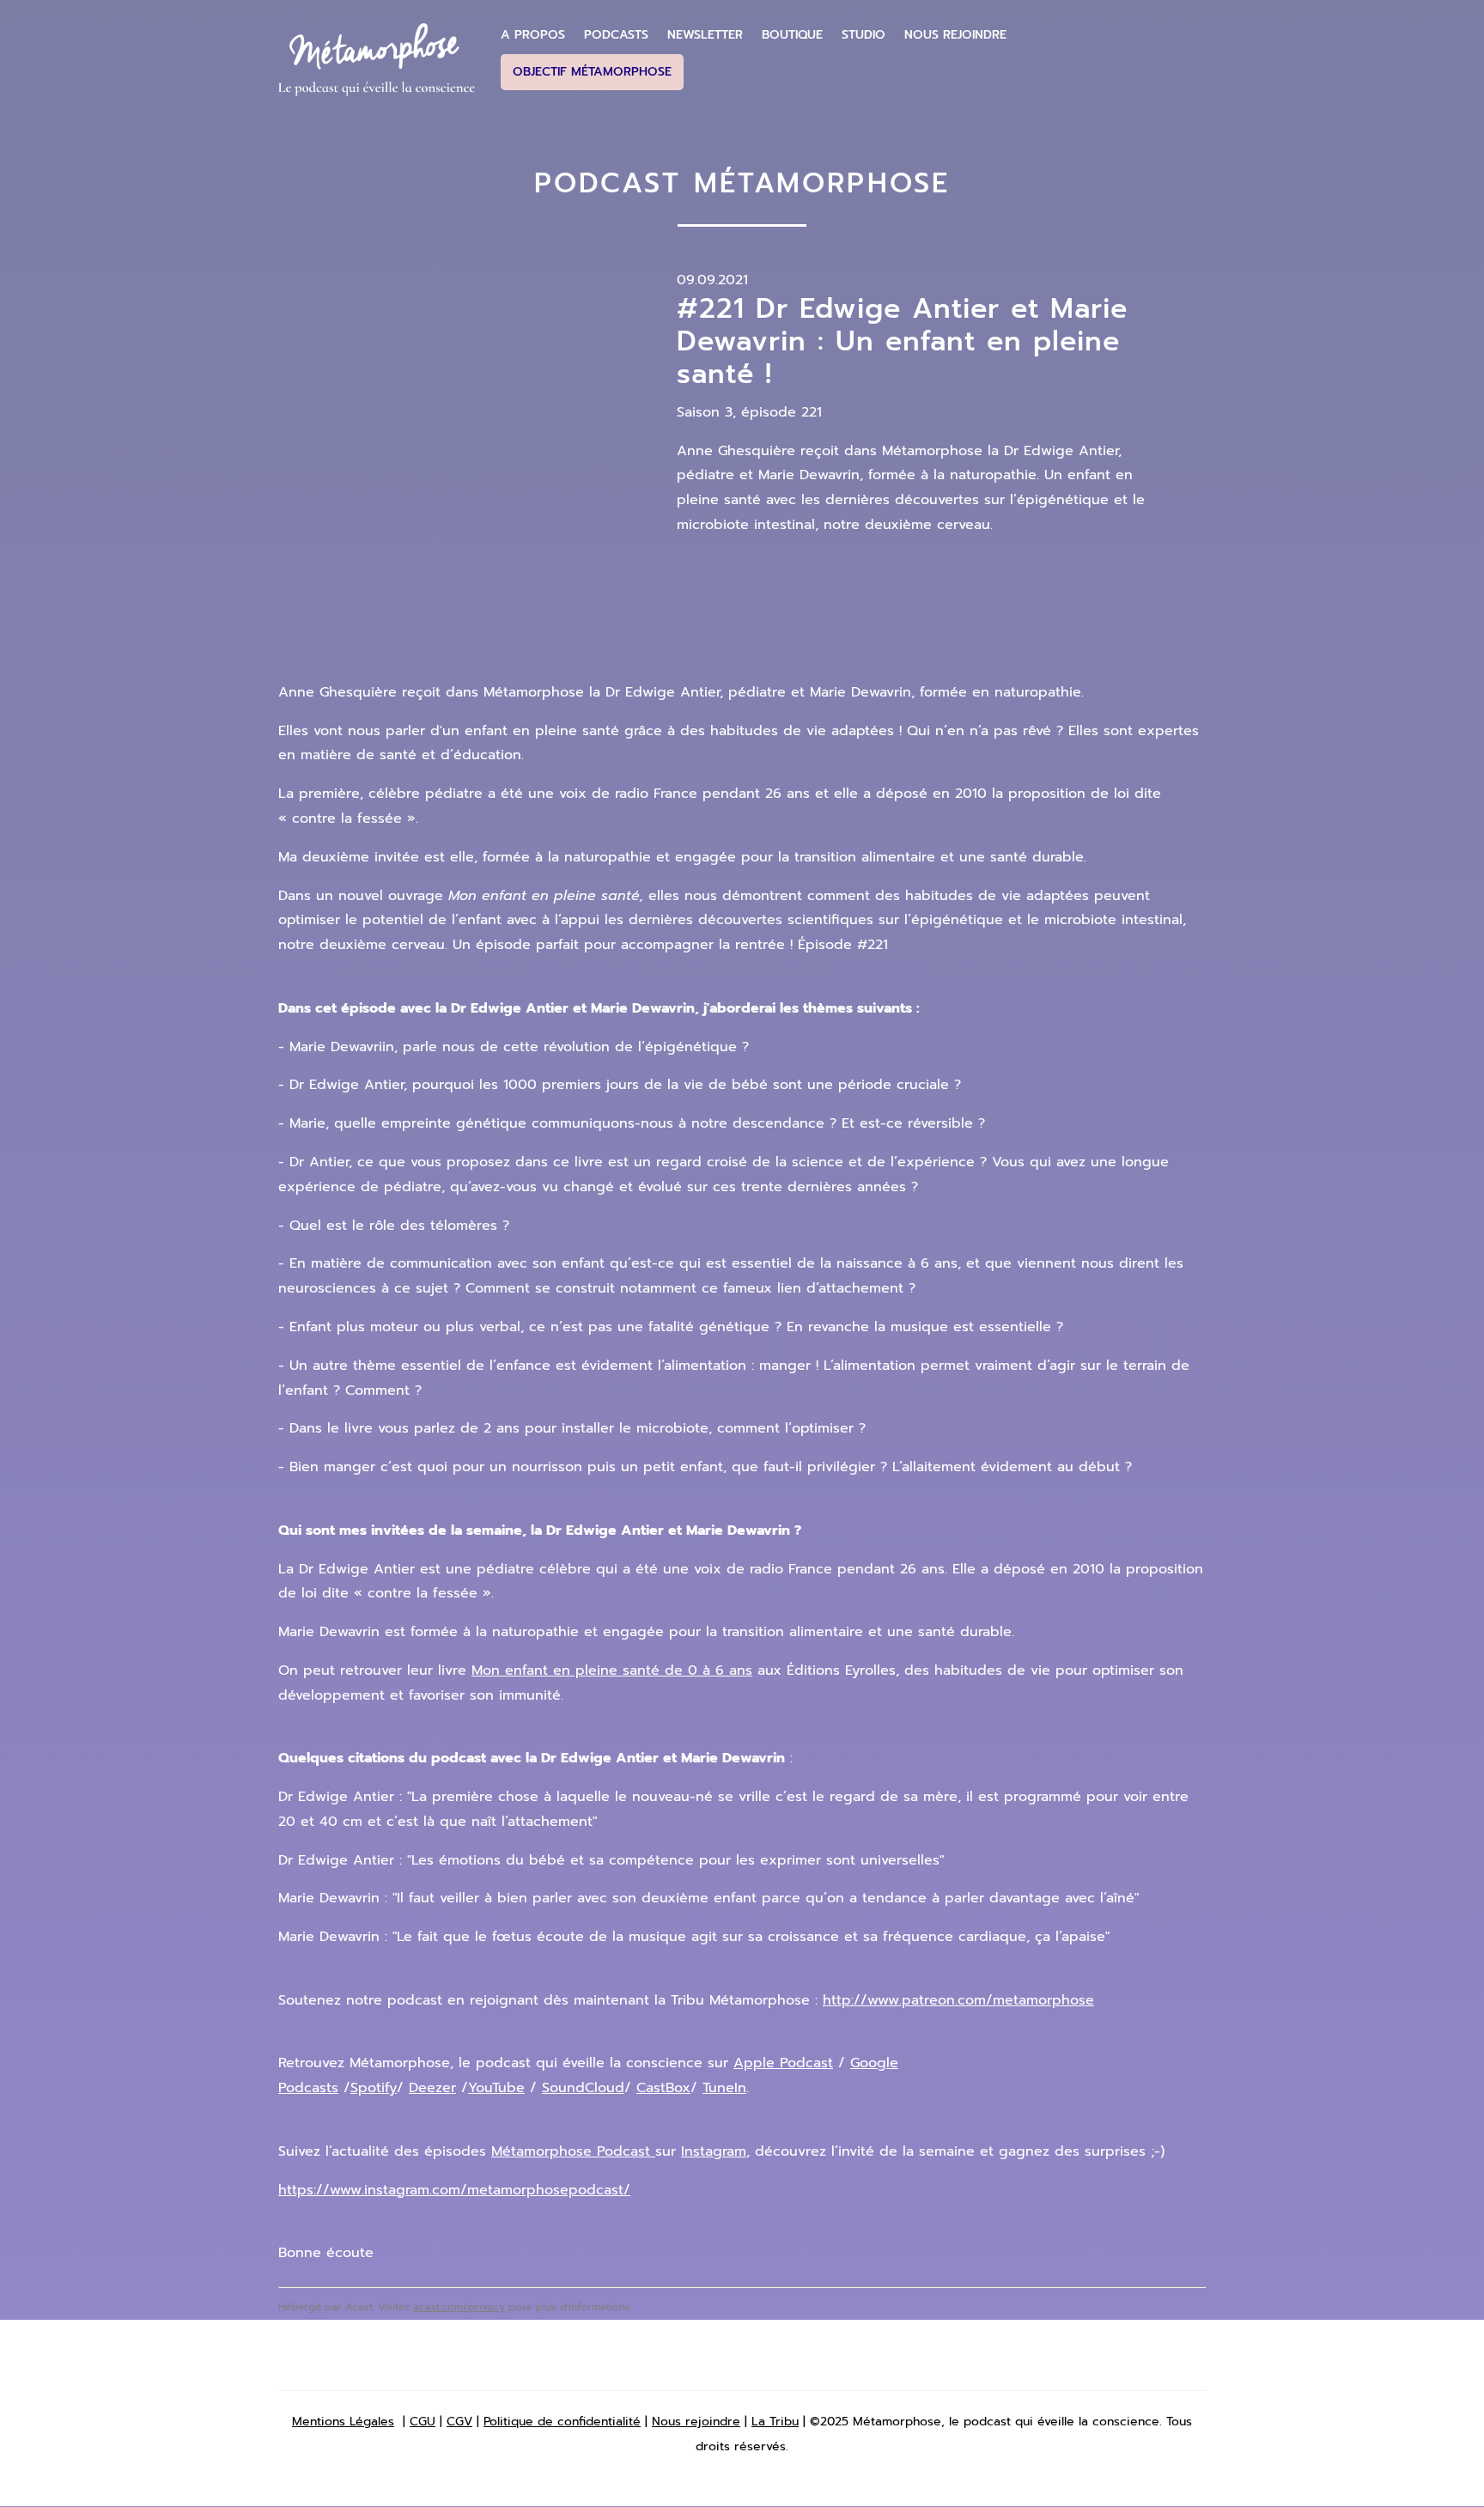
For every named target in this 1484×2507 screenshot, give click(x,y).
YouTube (496, 2088)
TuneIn (724, 2088)
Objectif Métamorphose (592, 72)
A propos (533, 35)
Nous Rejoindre (955, 35)
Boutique (792, 35)
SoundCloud (583, 2088)
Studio (864, 35)
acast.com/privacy (459, 2307)
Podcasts (616, 35)
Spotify (374, 2088)
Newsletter (705, 35)
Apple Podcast (783, 2063)
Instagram (714, 2151)
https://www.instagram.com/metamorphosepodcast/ (454, 2190)
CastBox (663, 2088)
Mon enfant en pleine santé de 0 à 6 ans (612, 1670)
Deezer (432, 2088)
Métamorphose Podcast (573, 2151)
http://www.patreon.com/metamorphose (958, 2000)
